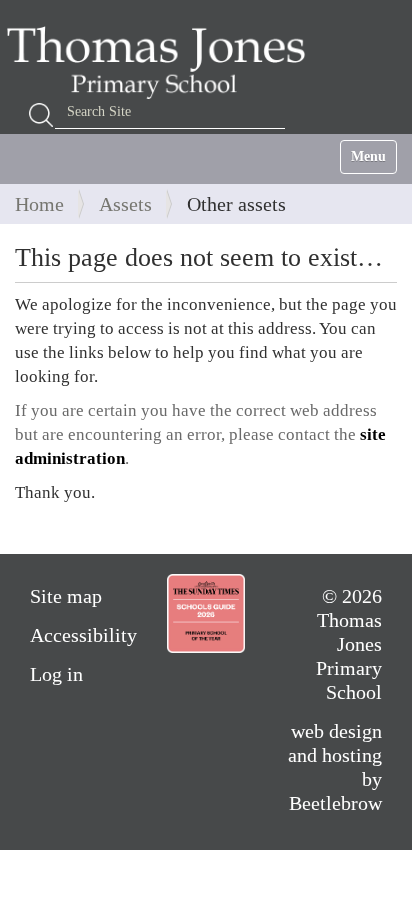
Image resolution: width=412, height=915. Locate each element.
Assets (125, 204)
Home (39, 204)
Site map (66, 596)
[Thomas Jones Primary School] (161, 62)
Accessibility (83, 635)
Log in (56, 674)
